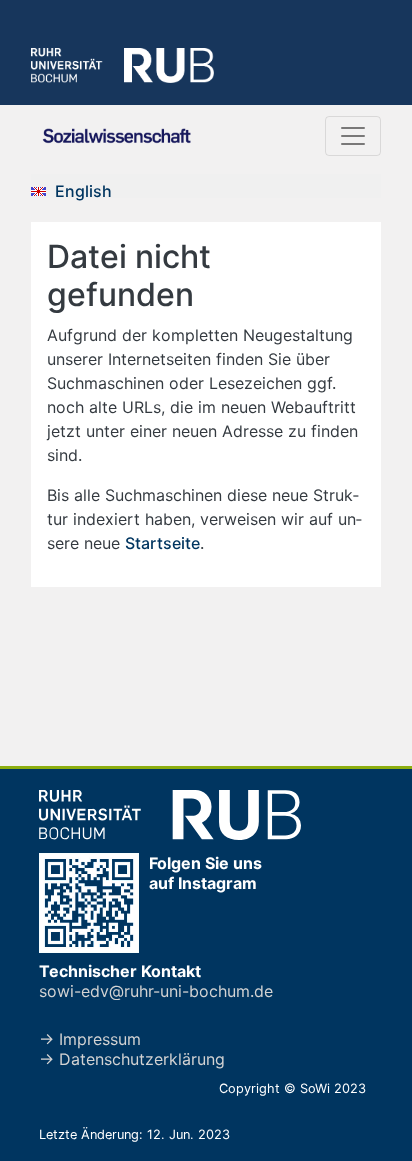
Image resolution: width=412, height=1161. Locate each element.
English (83, 191)
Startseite (162, 543)
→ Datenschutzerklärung (132, 1059)
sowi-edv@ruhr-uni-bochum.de (156, 991)
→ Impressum (90, 1039)
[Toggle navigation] (353, 136)
